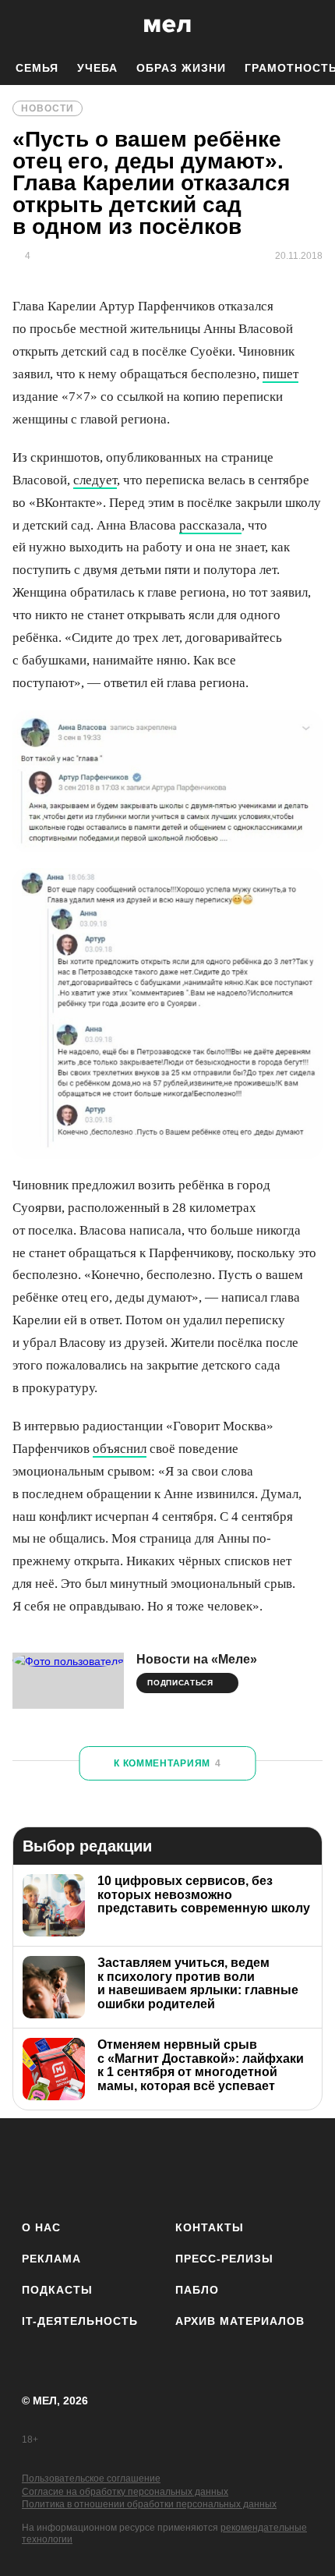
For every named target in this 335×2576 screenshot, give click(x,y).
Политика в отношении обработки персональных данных (149, 2504)
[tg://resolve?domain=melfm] (39, 2166)
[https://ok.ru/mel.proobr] (254, 2166)
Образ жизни (181, 68)
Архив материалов (240, 2321)
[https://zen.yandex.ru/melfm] (81, 2166)
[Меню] (312, 26)
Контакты (210, 2227)
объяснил (120, 1449)
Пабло (197, 2290)
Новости (48, 108)
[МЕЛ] (167, 25)
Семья (37, 68)
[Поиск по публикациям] (23, 26)
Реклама (51, 2259)
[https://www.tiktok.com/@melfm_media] (168, 2166)
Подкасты (57, 2290)
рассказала (210, 525)
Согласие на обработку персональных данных (125, 2492)
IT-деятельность (80, 2321)
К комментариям (167, 1763)
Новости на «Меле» (197, 1659)
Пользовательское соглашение (91, 2479)
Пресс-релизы (224, 2259)
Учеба (97, 68)
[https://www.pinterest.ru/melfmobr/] (211, 2166)
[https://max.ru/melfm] (296, 2166)
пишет (280, 374)
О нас (41, 2227)
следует (95, 480)
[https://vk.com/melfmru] (124, 2166)
